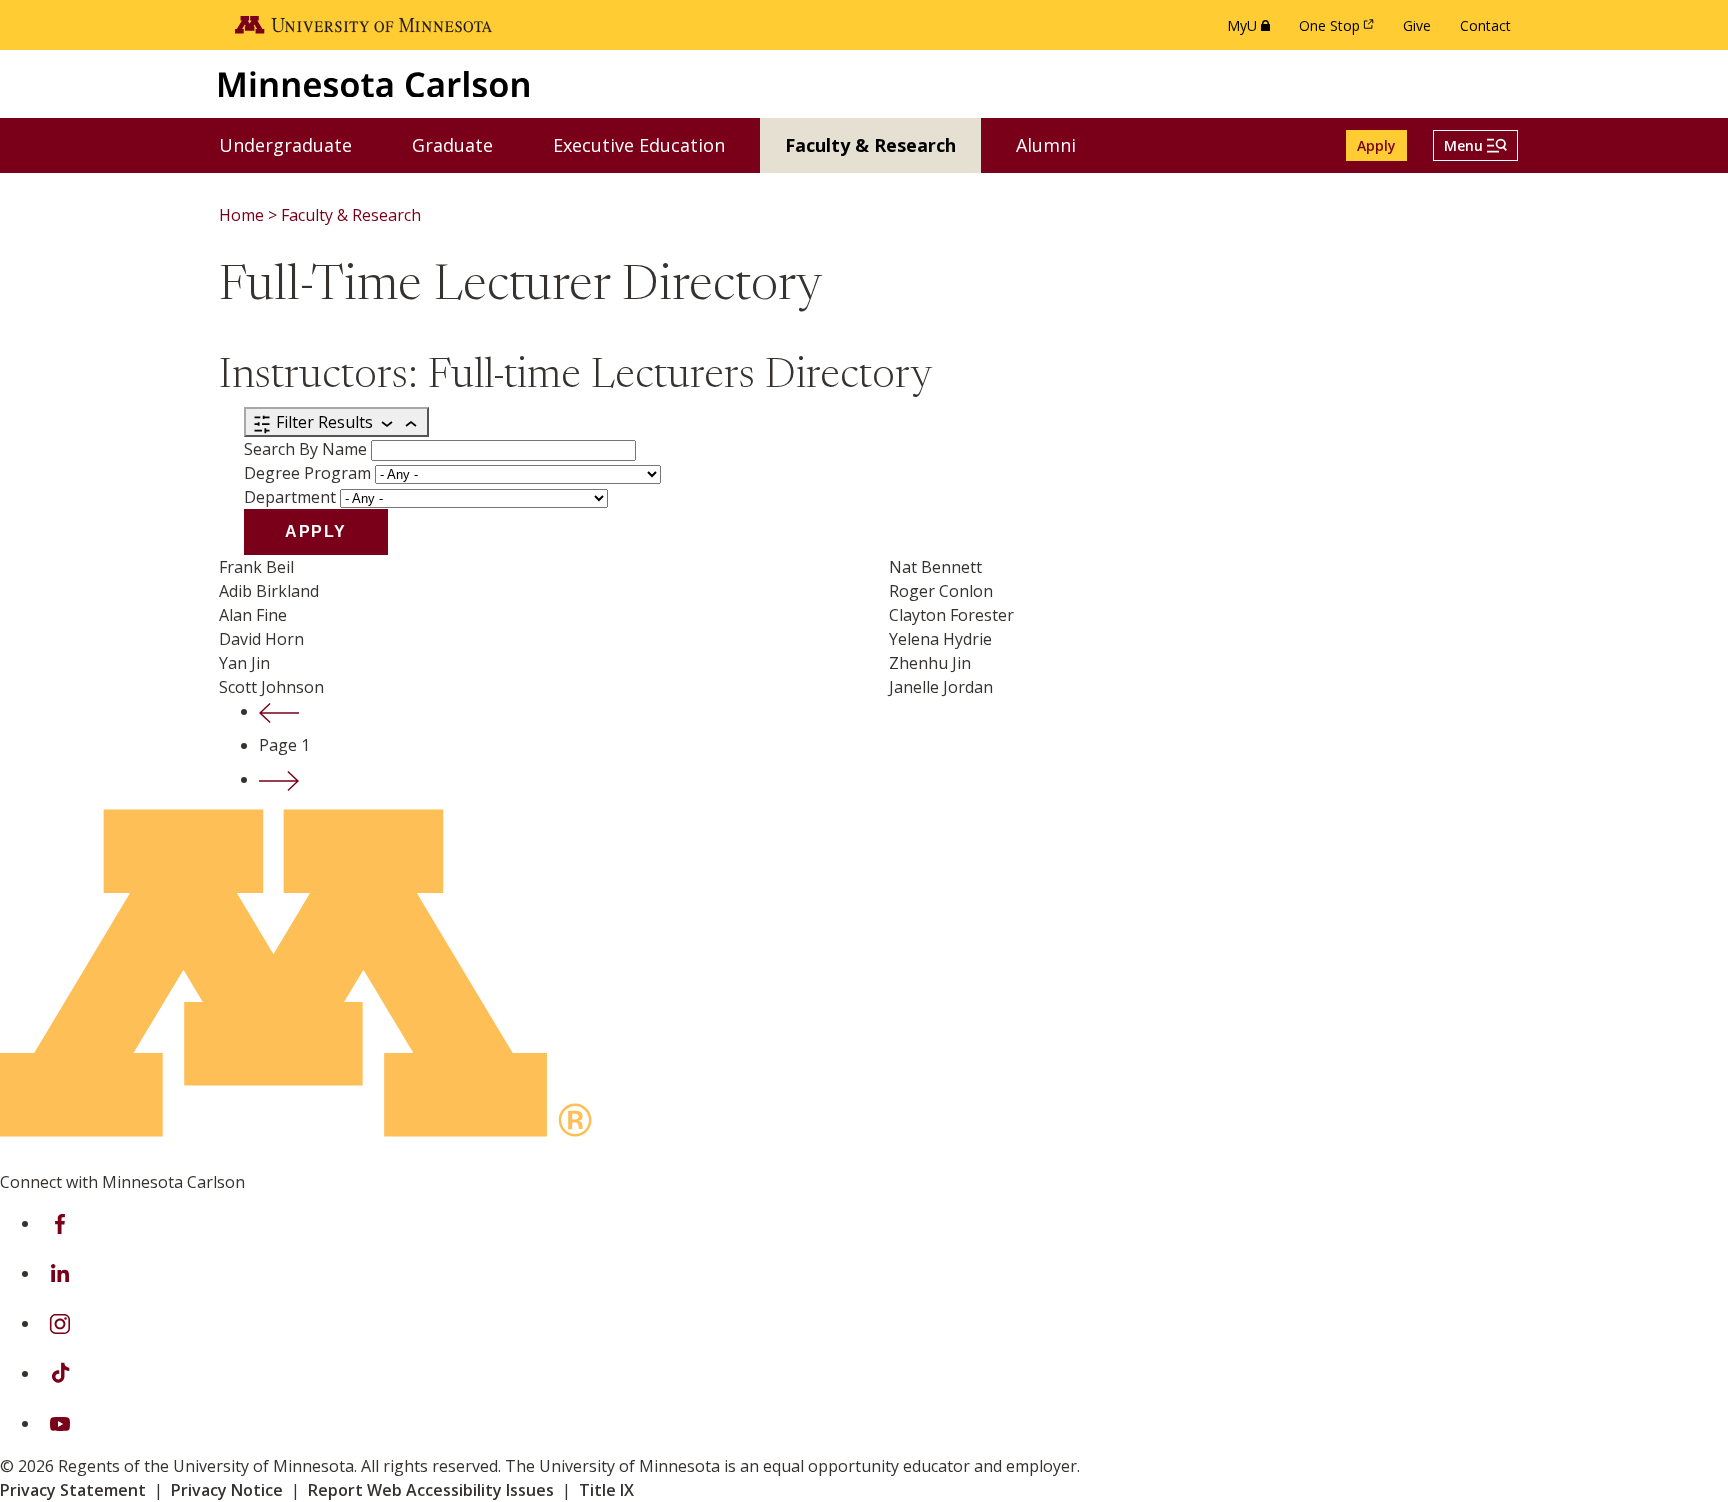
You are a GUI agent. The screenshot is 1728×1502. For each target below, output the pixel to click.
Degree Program (307, 473)
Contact (1485, 25)
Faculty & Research (351, 215)
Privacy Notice (227, 1490)
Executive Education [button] (651, 144)
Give (1417, 25)
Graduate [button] (465, 144)
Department (290, 497)
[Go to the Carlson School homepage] (374, 83)
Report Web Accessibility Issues (431, 1490)
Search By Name (305, 449)
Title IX (606, 1490)
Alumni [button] (1058, 144)
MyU (1252, 30)
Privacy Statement (73, 1490)
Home (241, 215)
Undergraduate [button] (298, 144)
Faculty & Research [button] (883, 144)
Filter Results (324, 422)
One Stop (1340, 30)
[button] (1475, 145)
